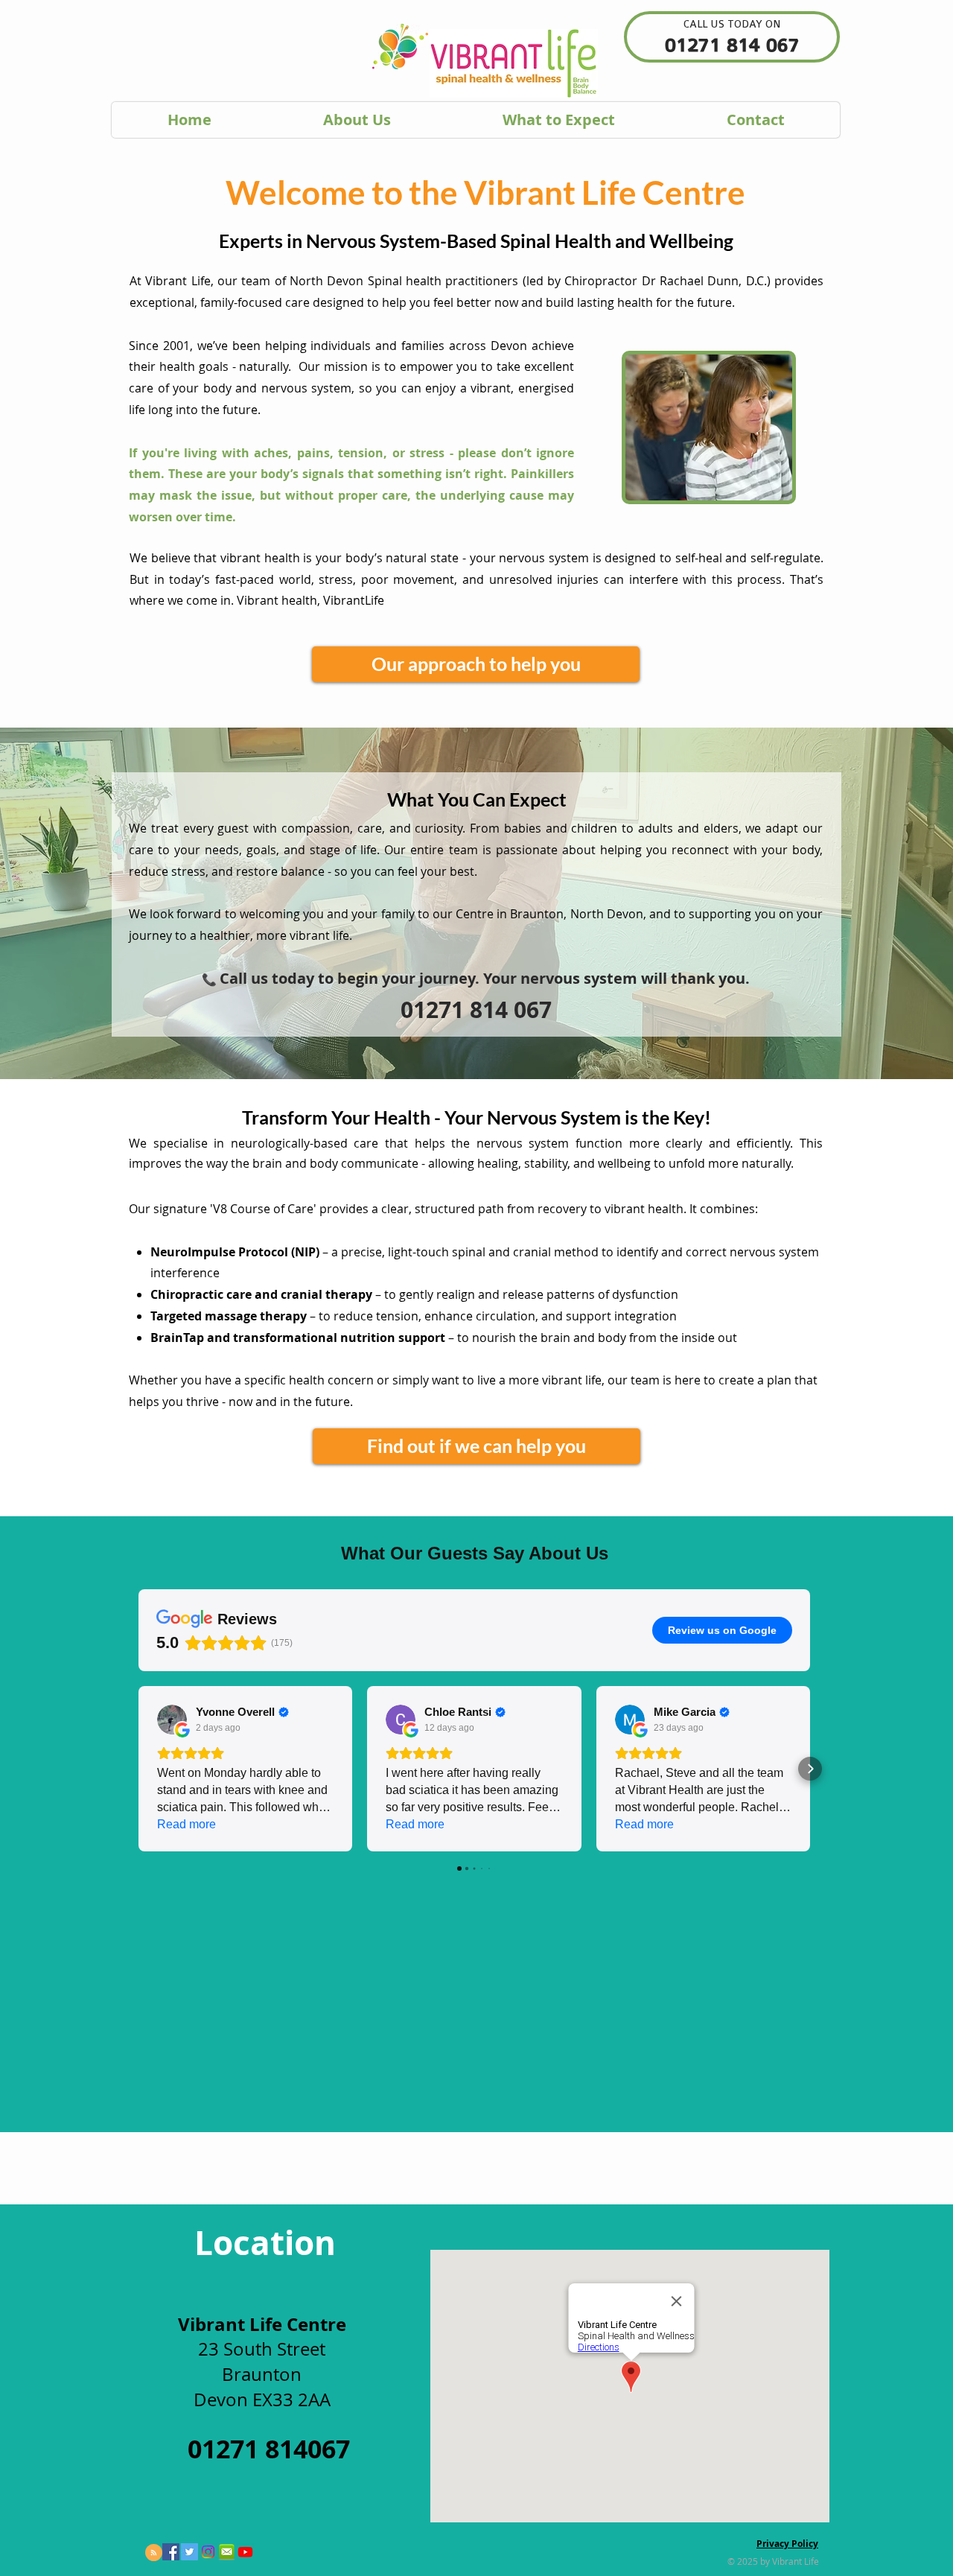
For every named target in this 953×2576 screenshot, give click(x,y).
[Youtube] (245, 2552)
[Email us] (227, 2552)
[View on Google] (172, 1720)
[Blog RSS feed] (154, 2553)
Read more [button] (187, 1824)
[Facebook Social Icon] (171, 2552)
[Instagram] (208, 2552)
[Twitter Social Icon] (189, 2552)
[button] (138, 1769)
